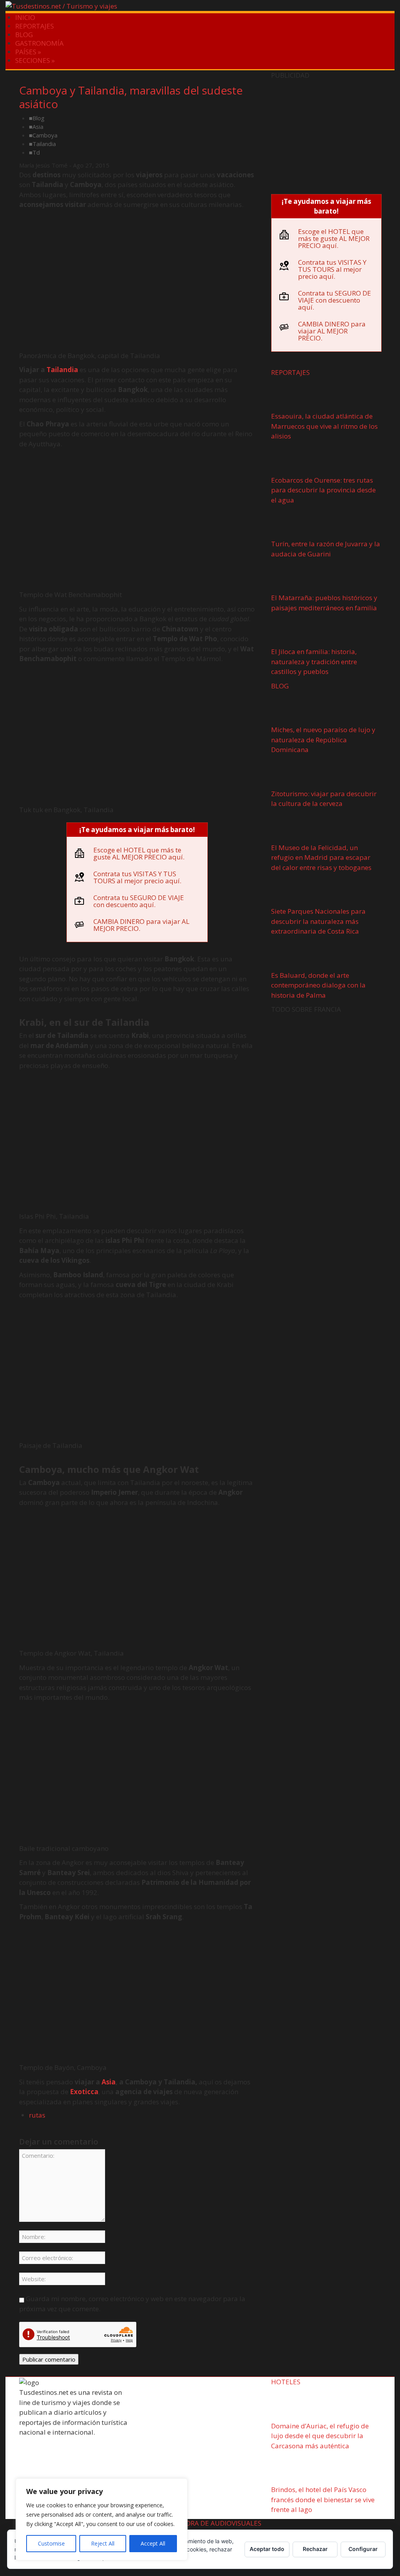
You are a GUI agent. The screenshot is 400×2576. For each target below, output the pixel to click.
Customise (51, 2543)
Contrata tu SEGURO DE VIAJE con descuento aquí (139, 901)
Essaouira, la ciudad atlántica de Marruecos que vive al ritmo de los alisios (324, 426)
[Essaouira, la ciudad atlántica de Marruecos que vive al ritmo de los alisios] (295, 396)
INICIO (25, 17)
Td (36, 152)
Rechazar (315, 2549)
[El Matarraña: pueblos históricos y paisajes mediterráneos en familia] (295, 577)
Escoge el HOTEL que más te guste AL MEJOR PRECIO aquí (138, 853)
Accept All (153, 2543)
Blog (38, 118)
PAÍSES (28, 52)
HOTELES (286, 2382)
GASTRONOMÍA (39, 43)
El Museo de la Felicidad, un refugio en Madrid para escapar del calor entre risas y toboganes (321, 857)
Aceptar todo (267, 2549)
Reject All (103, 2543)
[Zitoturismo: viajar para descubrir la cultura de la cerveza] (295, 773)
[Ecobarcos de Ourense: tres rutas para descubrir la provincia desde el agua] (295, 459)
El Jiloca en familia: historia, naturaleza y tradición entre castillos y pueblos (314, 661)
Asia (38, 127)
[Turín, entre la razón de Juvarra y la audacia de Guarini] (295, 523)
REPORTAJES (35, 26)
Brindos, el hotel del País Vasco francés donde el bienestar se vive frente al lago (323, 2499)
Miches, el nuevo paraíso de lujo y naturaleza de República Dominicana (323, 740)
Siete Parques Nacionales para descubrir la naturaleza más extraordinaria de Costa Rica (318, 921)
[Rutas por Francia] (326, 1066)
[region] (102, 2519)
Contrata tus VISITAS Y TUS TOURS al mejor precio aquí (137, 877)
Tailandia (44, 144)
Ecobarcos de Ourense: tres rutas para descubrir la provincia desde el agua (323, 490)
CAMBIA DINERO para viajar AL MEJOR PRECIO (141, 925)
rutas (37, 2115)
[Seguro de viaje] (326, 135)
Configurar (363, 2549)
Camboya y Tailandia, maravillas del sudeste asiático (131, 97)
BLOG (24, 35)
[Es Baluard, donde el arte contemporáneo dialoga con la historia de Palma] (295, 955)
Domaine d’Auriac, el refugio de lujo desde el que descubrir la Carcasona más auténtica (320, 2436)
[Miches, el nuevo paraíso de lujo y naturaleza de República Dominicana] (295, 709)
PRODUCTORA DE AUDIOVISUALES (208, 2523)
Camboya (45, 135)
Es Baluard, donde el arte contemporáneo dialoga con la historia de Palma (318, 985)
